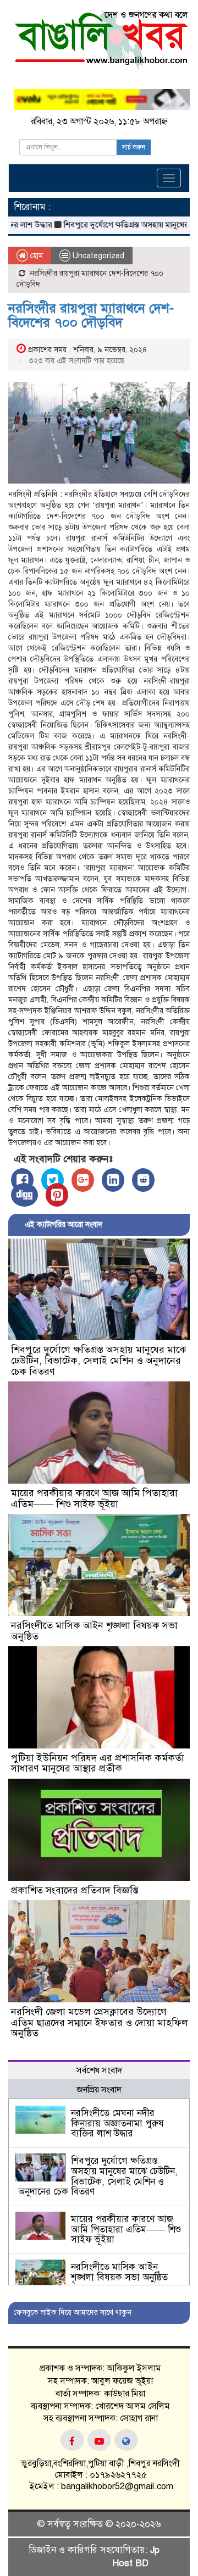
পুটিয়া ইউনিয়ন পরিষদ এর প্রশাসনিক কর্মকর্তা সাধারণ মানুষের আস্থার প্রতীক (98, 1763)
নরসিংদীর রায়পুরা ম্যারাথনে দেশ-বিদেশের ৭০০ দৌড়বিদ (91, 315)
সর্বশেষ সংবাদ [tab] (99, 2070)
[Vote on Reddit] (143, 1180)
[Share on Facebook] (22, 1180)
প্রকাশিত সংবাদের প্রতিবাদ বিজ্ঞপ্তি (75, 1890)
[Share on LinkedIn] (113, 1180)
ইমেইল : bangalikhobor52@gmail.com (100, 2486)
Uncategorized (98, 256)
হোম (35, 256)
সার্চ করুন (134, 147)
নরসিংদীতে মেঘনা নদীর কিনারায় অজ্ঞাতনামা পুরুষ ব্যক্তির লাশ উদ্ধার (117, 2123)
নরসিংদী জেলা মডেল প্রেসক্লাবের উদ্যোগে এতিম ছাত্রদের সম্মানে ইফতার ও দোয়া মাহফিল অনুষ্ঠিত (100, 2023)
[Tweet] (53, 1180)
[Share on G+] (83, 1180)
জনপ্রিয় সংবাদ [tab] (99, 2090)
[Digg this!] (24, 1195)
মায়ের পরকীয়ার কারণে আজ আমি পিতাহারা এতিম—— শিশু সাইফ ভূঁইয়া (94, 1498)
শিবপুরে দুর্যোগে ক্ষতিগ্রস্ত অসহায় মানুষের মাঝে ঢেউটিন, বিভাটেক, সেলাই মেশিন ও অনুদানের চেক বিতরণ (98, 1361)
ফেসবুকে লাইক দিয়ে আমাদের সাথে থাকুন (73, 2313)
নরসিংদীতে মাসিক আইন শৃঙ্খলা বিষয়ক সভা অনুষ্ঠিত (94, 1631)
